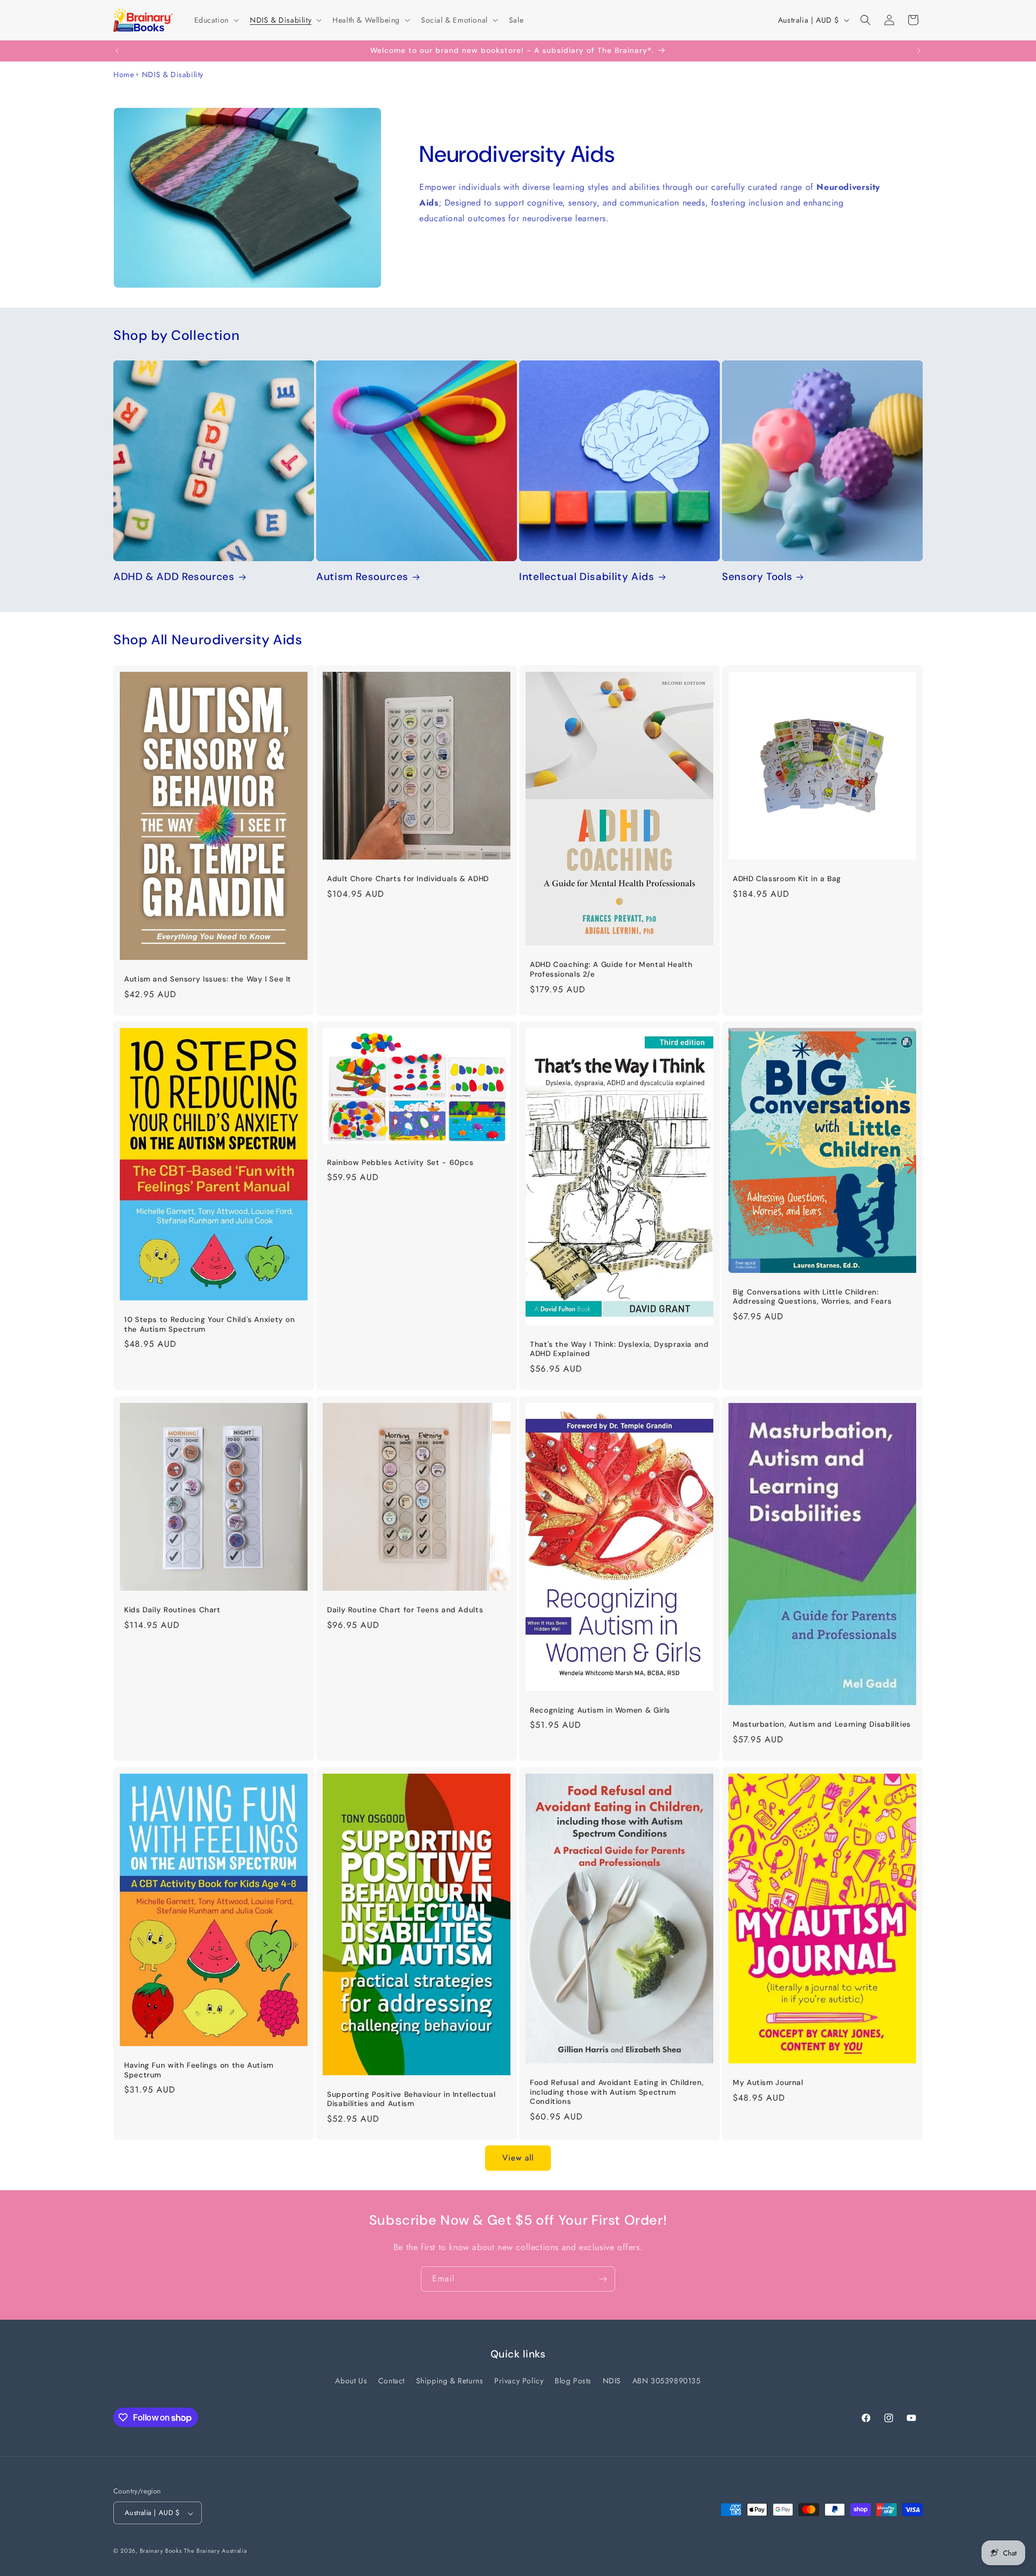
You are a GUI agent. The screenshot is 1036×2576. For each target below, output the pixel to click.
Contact (391, 2381)
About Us (351, 2381)
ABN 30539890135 (667, 2381)
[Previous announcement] (117, 51)
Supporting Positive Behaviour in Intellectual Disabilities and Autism (411, 2099)
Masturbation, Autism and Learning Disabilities (822, 1724)
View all (518, 2158)
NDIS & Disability (173, 74)
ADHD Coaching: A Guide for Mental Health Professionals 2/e (611, 969)
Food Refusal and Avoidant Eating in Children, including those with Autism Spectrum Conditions (617, 2092)
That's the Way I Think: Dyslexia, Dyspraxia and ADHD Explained (619, 1349)
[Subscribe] (603, 2279)
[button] (216, 20)
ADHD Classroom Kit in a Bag (787, 879)
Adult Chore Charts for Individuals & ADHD (408, 879)
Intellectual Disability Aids (587, 577)
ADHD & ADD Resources (174, 577)
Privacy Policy (519, 2381)
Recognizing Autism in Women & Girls (600, 1710)
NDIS (612, 2381)
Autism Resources (362, 577)
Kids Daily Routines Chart (172, 1610)
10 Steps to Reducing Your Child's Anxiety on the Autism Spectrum (210, 1324)
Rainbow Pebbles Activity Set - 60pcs (400, 1163)
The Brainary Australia (215, 2551)
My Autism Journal (768, 2083)
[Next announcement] (919, 51)
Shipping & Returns (450, 2381)
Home (124, 74)
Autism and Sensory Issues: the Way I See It (208, 979)
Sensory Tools (757, 577)
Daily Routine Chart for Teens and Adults (405, 1610)
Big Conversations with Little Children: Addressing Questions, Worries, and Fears (812, 1297)
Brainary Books (161, 2551)
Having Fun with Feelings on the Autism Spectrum (199, 2070)
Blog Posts (573, 2381)
